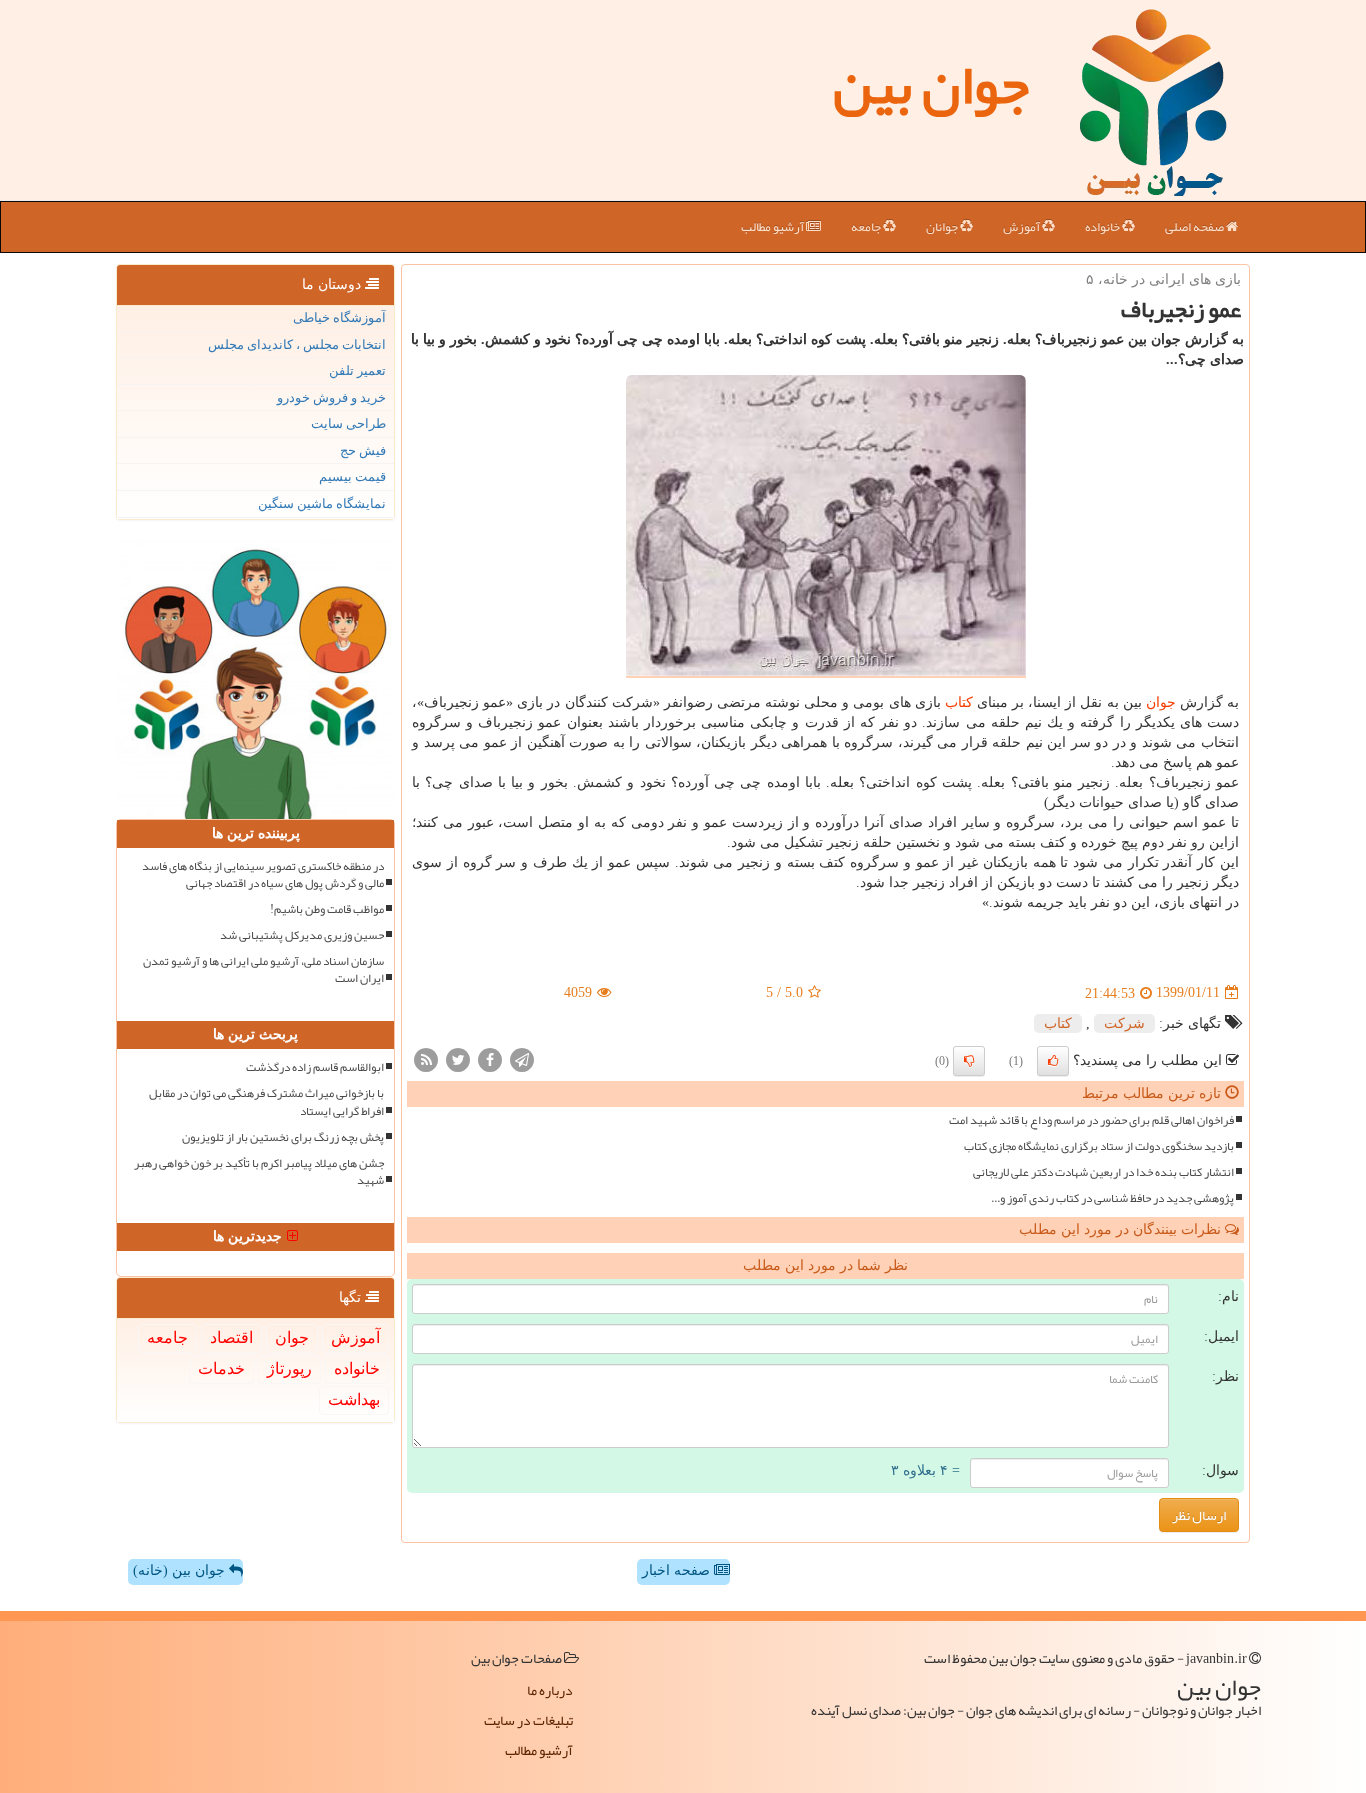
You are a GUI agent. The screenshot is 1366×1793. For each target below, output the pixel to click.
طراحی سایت (348, 423)
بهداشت (354, 1399)
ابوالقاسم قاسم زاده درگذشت (315, 1067)
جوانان (943, 227)
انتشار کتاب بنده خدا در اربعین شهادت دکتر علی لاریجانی (1103, 1172)
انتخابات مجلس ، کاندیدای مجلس (297, 344)
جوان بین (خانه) (181, 1570)
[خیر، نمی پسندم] (969, 1061)
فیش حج (363, 450)
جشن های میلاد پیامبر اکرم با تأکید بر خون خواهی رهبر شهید (259, 1172)
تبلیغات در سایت (528, 1720)
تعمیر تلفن (357, 370)
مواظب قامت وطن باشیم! (327, 909)
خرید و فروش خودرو (331, 397)
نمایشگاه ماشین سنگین (322, 503)
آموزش (1022, 227)
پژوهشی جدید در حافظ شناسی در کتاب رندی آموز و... (1112, 1198)
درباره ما (550, 1690)
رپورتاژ (289, 1368)
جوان (1161, 702)
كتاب (959, 702)
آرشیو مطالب (773, 227)
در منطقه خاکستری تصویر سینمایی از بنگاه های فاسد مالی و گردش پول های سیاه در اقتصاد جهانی (263, 875)
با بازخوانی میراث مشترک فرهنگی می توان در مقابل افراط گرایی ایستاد (266, 1102)
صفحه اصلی (1195, 227)
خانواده (1103, 227)
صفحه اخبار (678, 1570)
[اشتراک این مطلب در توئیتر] (458, 1058)
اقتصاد (231, 1337)
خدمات (221, 1368)
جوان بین (931, 85)
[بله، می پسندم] (1053, 1061)
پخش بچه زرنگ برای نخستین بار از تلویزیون (283, 1137)
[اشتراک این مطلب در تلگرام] (522, 1058)
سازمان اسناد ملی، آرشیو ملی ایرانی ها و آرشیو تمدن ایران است (263, 970)
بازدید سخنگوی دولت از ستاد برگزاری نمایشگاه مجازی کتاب (1099, 1146)
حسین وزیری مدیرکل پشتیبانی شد (302, 935)
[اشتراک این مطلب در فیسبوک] (490, 1058)
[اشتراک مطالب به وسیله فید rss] (426, 1058)
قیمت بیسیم (352, 476)
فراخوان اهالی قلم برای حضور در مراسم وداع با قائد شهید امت (1091, 1120)
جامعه (867, 227)
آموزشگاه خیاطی (339, 317)
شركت (1124, 1023)
